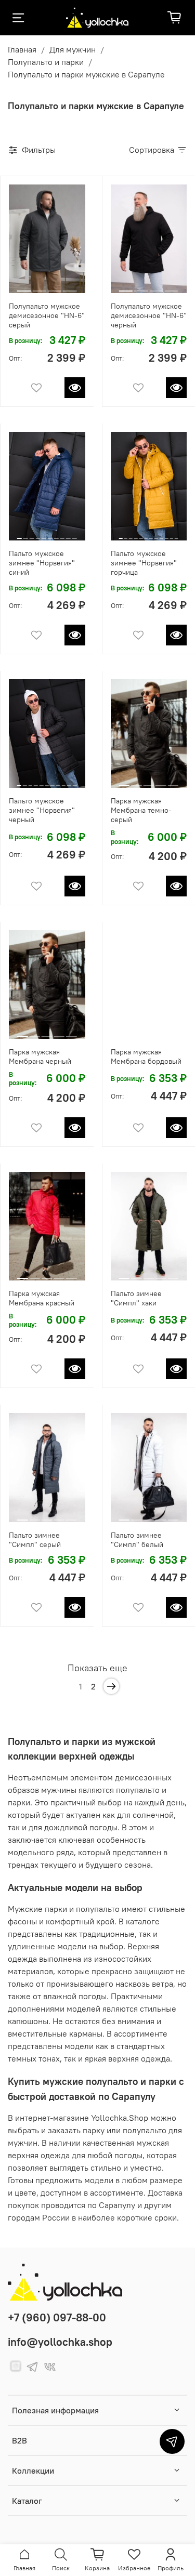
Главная (22, 49)
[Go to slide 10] (75, 534)
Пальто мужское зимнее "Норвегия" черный (42, 810)
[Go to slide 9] (68, 534)
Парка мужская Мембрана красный (42, 1298)
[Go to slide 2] (39, 287)
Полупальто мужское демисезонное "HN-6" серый (47, 315)
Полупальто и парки (46, 62)
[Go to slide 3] (55, 287)
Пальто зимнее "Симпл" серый (35, 1540)
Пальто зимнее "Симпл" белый (137, 1540)
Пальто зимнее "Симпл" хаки (136, 1298)
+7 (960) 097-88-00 (57, 2317)
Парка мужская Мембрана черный (40, 1056)
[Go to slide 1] (24, 287)
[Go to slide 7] (56, 534)
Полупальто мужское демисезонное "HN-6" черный (149, 315)
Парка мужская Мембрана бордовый (146, 1056)
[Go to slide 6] (50, 534)
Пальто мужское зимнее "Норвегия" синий (42, 563)
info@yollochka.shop (60, 2342)
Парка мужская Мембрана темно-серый (141, 810)
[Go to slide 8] (62, 534)
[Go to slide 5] (44, 534)
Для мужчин (73, 49)
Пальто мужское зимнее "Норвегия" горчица (144, 563)
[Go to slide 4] (70, 287)
